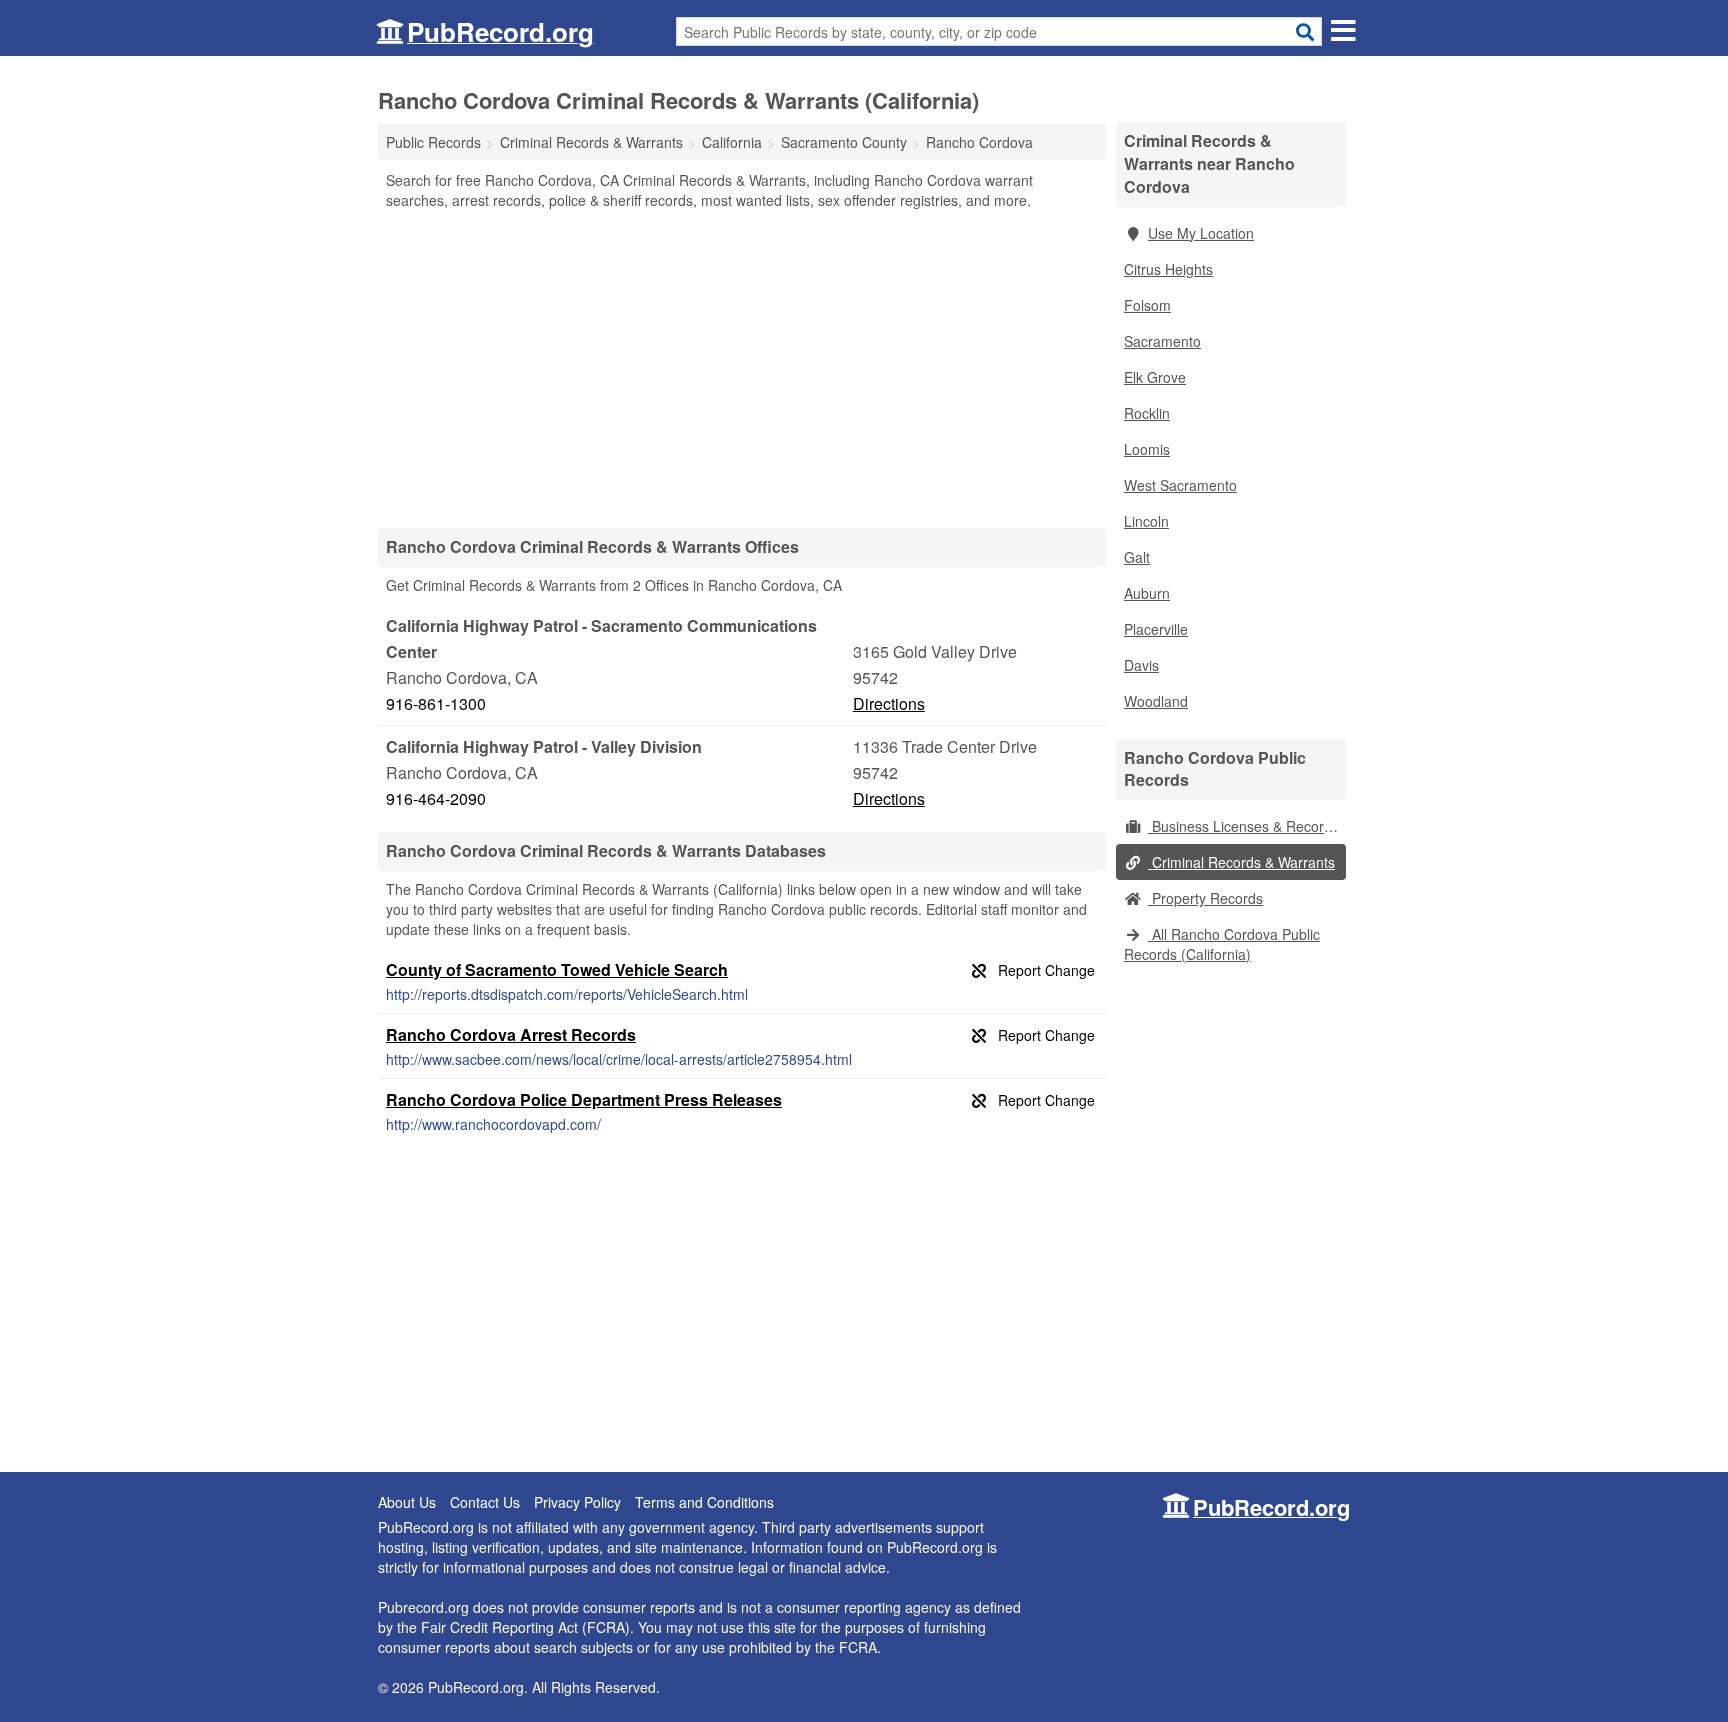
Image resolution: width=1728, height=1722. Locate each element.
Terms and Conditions (704, 1502)
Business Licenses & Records (1243, 826)
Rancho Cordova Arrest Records (511, 1034)
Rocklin (1147, 413)
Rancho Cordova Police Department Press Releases (584, 1099)
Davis (1141, 665)
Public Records (433, 142)
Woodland (1156, 701)
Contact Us (485, 1502)
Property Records (1205, 898)
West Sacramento (1180, 485)
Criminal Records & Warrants (1241, 862)
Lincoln (1146, 521)
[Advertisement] (742, 368)
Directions (889, 703)
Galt (1137, 557)
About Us (407, 1502)
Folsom (1147, 305)
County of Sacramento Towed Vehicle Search (557, 969)
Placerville (1156, 629)
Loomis (1147, 449)
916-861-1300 (436, 703)
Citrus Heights (1168, 269)
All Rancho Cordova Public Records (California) (1222, 944)
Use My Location (1201, 233)
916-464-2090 (436, 798)
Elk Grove (1155, 377)
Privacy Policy (577, 1502)
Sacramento (1162, 341)
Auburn (1147, 593)
